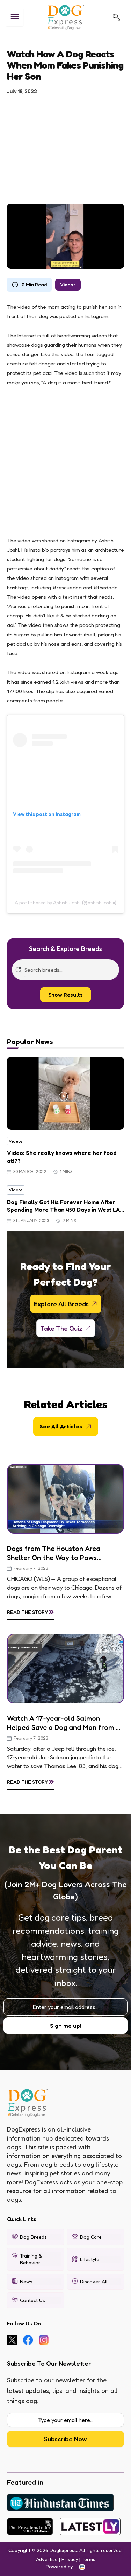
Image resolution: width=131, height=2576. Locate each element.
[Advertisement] (65, 145)
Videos (68, 285)
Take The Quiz (61, 1328)
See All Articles (61, 1426)
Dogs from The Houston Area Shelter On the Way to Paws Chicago (54, 1553)
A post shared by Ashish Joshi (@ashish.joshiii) (66, 902)
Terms (89, 2559)
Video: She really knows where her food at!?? (62, 1157)
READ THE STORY (30, 1611)
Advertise (47, 2559)
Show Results (65, 995)
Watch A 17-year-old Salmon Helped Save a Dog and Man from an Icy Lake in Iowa (65, 1723)
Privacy (70, 2559)
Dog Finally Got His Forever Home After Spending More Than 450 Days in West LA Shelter (63, 1206)
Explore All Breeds (61, 1304)
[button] (116, 17)
